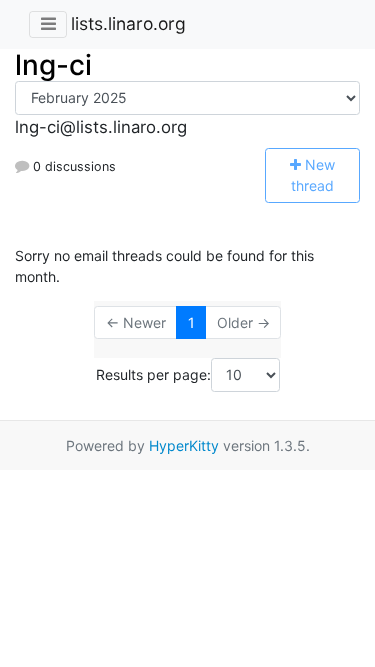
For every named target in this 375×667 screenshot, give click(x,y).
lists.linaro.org (128, 23)
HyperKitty (184, 445)
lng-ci (53, 65)
